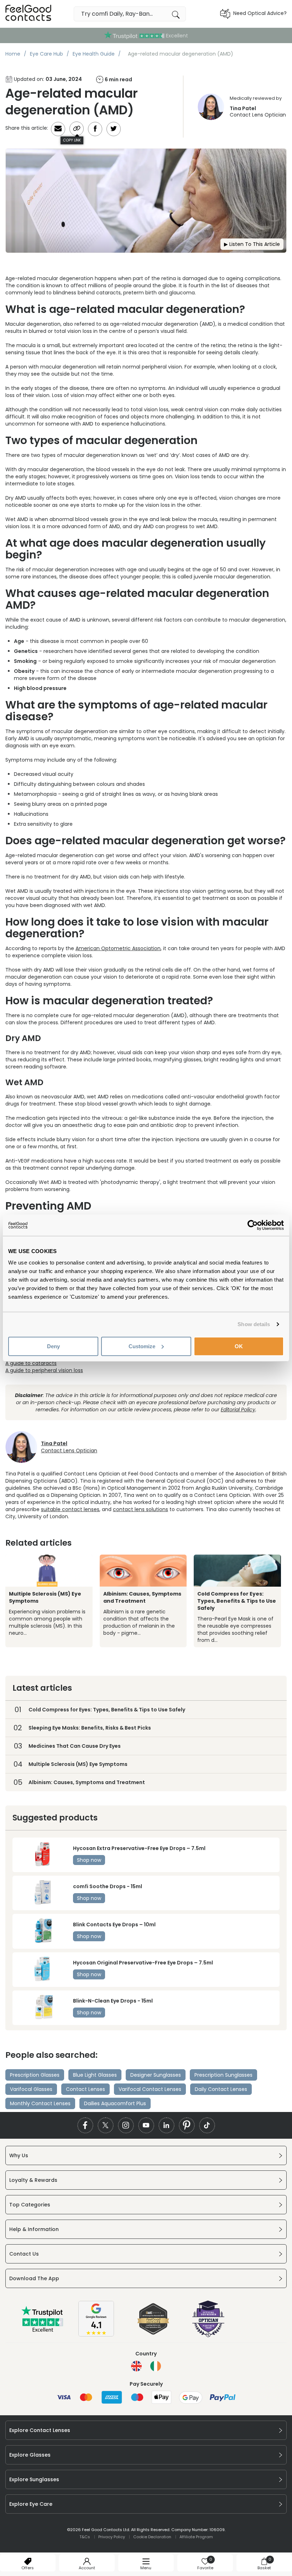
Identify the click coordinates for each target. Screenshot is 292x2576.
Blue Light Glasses (95, 2075)
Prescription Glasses (35, 2075)
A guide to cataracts (31, 1363)
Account (87, 2568)
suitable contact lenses (70, 1509)
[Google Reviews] (96, 2335)
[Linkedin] (166, 2125)
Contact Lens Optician (258, 112)
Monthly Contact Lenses (40, 2103)
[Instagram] (126, 2125)
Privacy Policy (112, 2537)
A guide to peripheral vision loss (44, 1370)
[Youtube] (146, 2125)
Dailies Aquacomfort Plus (115, 2103)
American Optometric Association (118, 948)
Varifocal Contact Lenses (150, 2089)
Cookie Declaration (152, 2537)
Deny (53, 1346)
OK (239, 1346)
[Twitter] (106, 2125)
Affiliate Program (196, 2537)
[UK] (136, 2366)
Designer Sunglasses (156, 2075)
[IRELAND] (156, 2366)
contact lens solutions (140, 1509)
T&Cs (85, 2537)
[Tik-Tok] (207, 2125)
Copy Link (72, 140)
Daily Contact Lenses (221, 2089)
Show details (254, 1324)
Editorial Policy (238, 1410)
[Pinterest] (187, 2125)
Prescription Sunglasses (223, 2075)
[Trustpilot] (43, 2330)
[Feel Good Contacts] (28, 14)
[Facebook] (85, 2125)
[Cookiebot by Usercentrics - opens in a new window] (253, 1225)
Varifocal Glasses (31, 2089)
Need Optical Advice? (260, 13)
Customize (142, 1346)
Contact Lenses (85, 2089)
